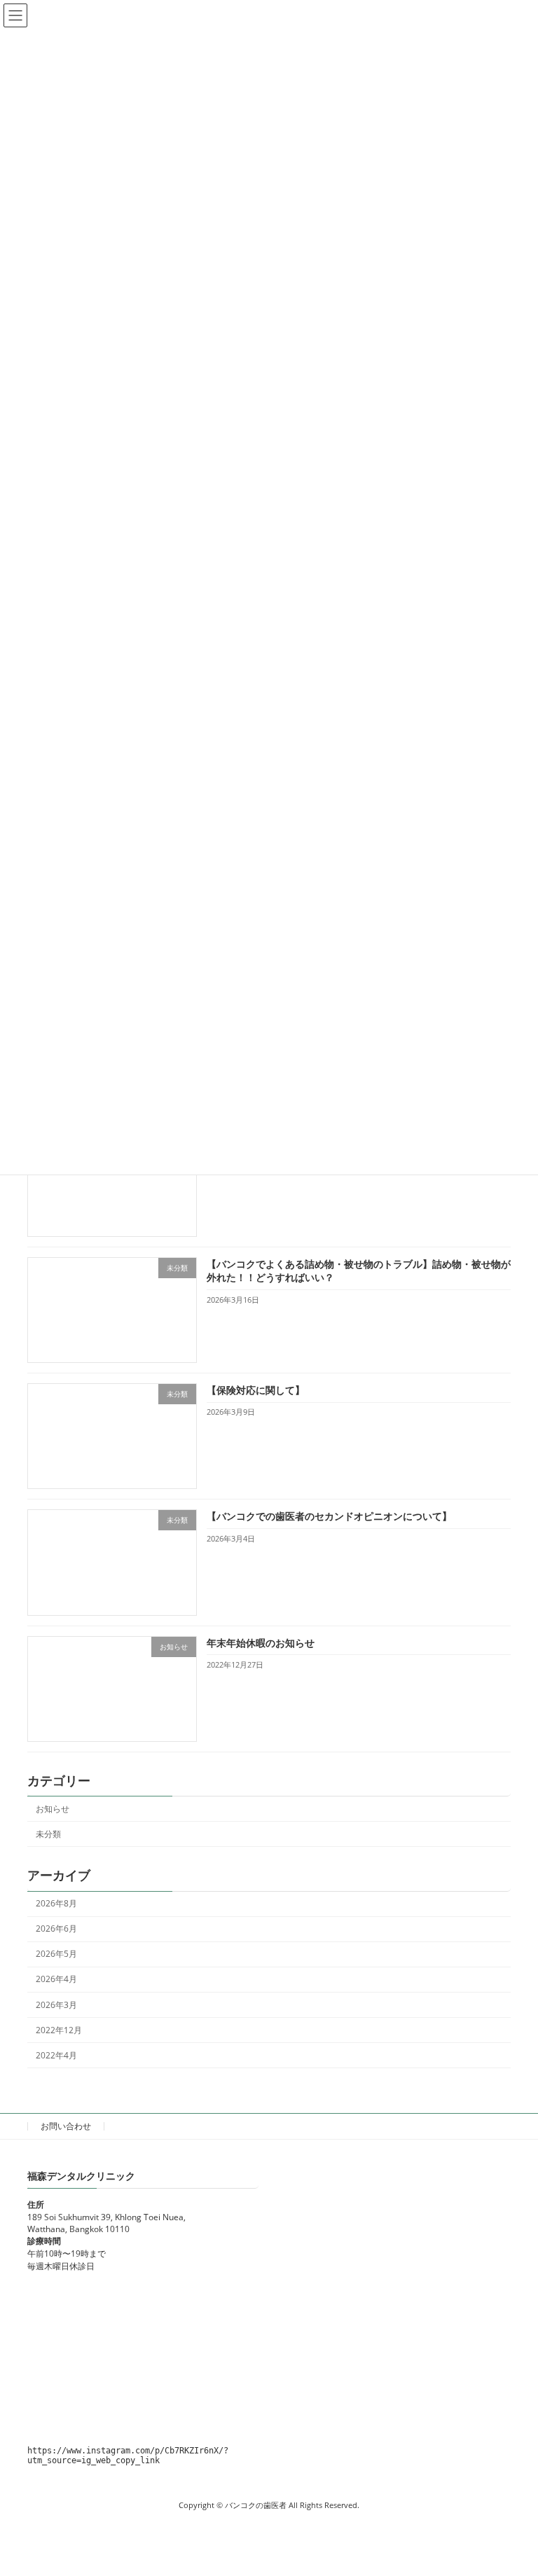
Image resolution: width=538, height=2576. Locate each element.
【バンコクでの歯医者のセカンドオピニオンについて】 (329, 1517)
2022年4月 (56, 2055)
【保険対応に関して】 (256, 1390)
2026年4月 (56, 1980)
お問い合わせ (66, 2126)
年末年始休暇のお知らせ (261, 1643)
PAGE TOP (512, 2486)
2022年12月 (59, 2030)
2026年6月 (56, 1928)
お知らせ (53, 1809)
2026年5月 (56, 1954)
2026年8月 (56, 1903)
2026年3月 (56, 2005)
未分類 (48, 1834)
